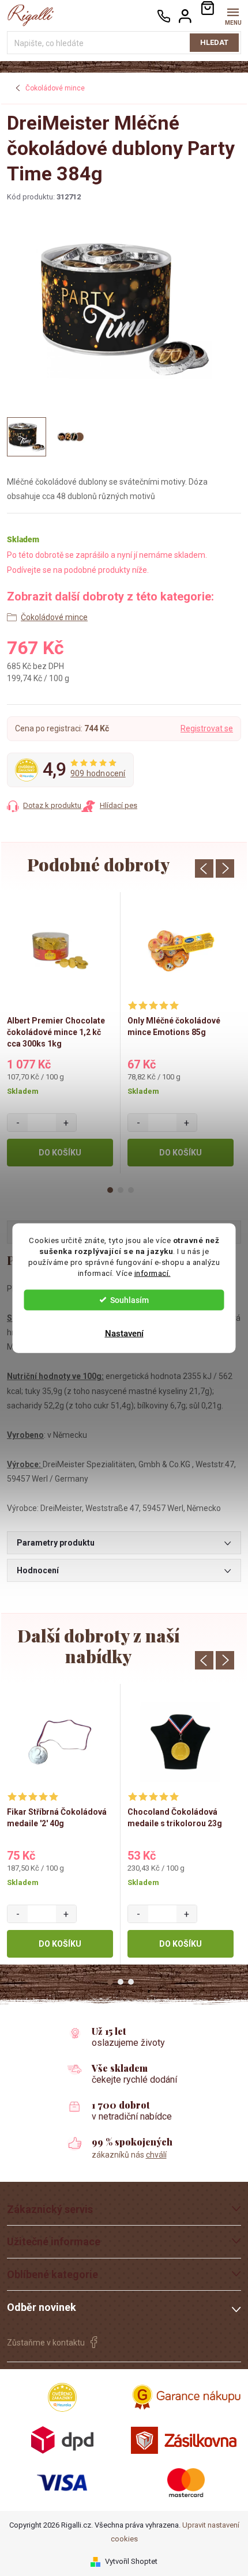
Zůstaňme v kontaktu (46, 2343)
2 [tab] (121, 1190)
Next (225, 868)
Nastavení (124, 1333)
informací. (153, 1272)
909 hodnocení (98, 773)
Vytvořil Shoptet (131, 2561)
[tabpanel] (60, 1032)
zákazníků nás (129, 2155)
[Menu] (233, 15)
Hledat (214, 42)
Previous (204, 868)
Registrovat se (207, 728)
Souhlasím (129, 1300)
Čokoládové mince (54, 617)
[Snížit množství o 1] (18, 1123)
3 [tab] (131, 1190)
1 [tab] (110, 1190)
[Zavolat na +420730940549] (164, 16)
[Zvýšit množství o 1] (66, 1123)
